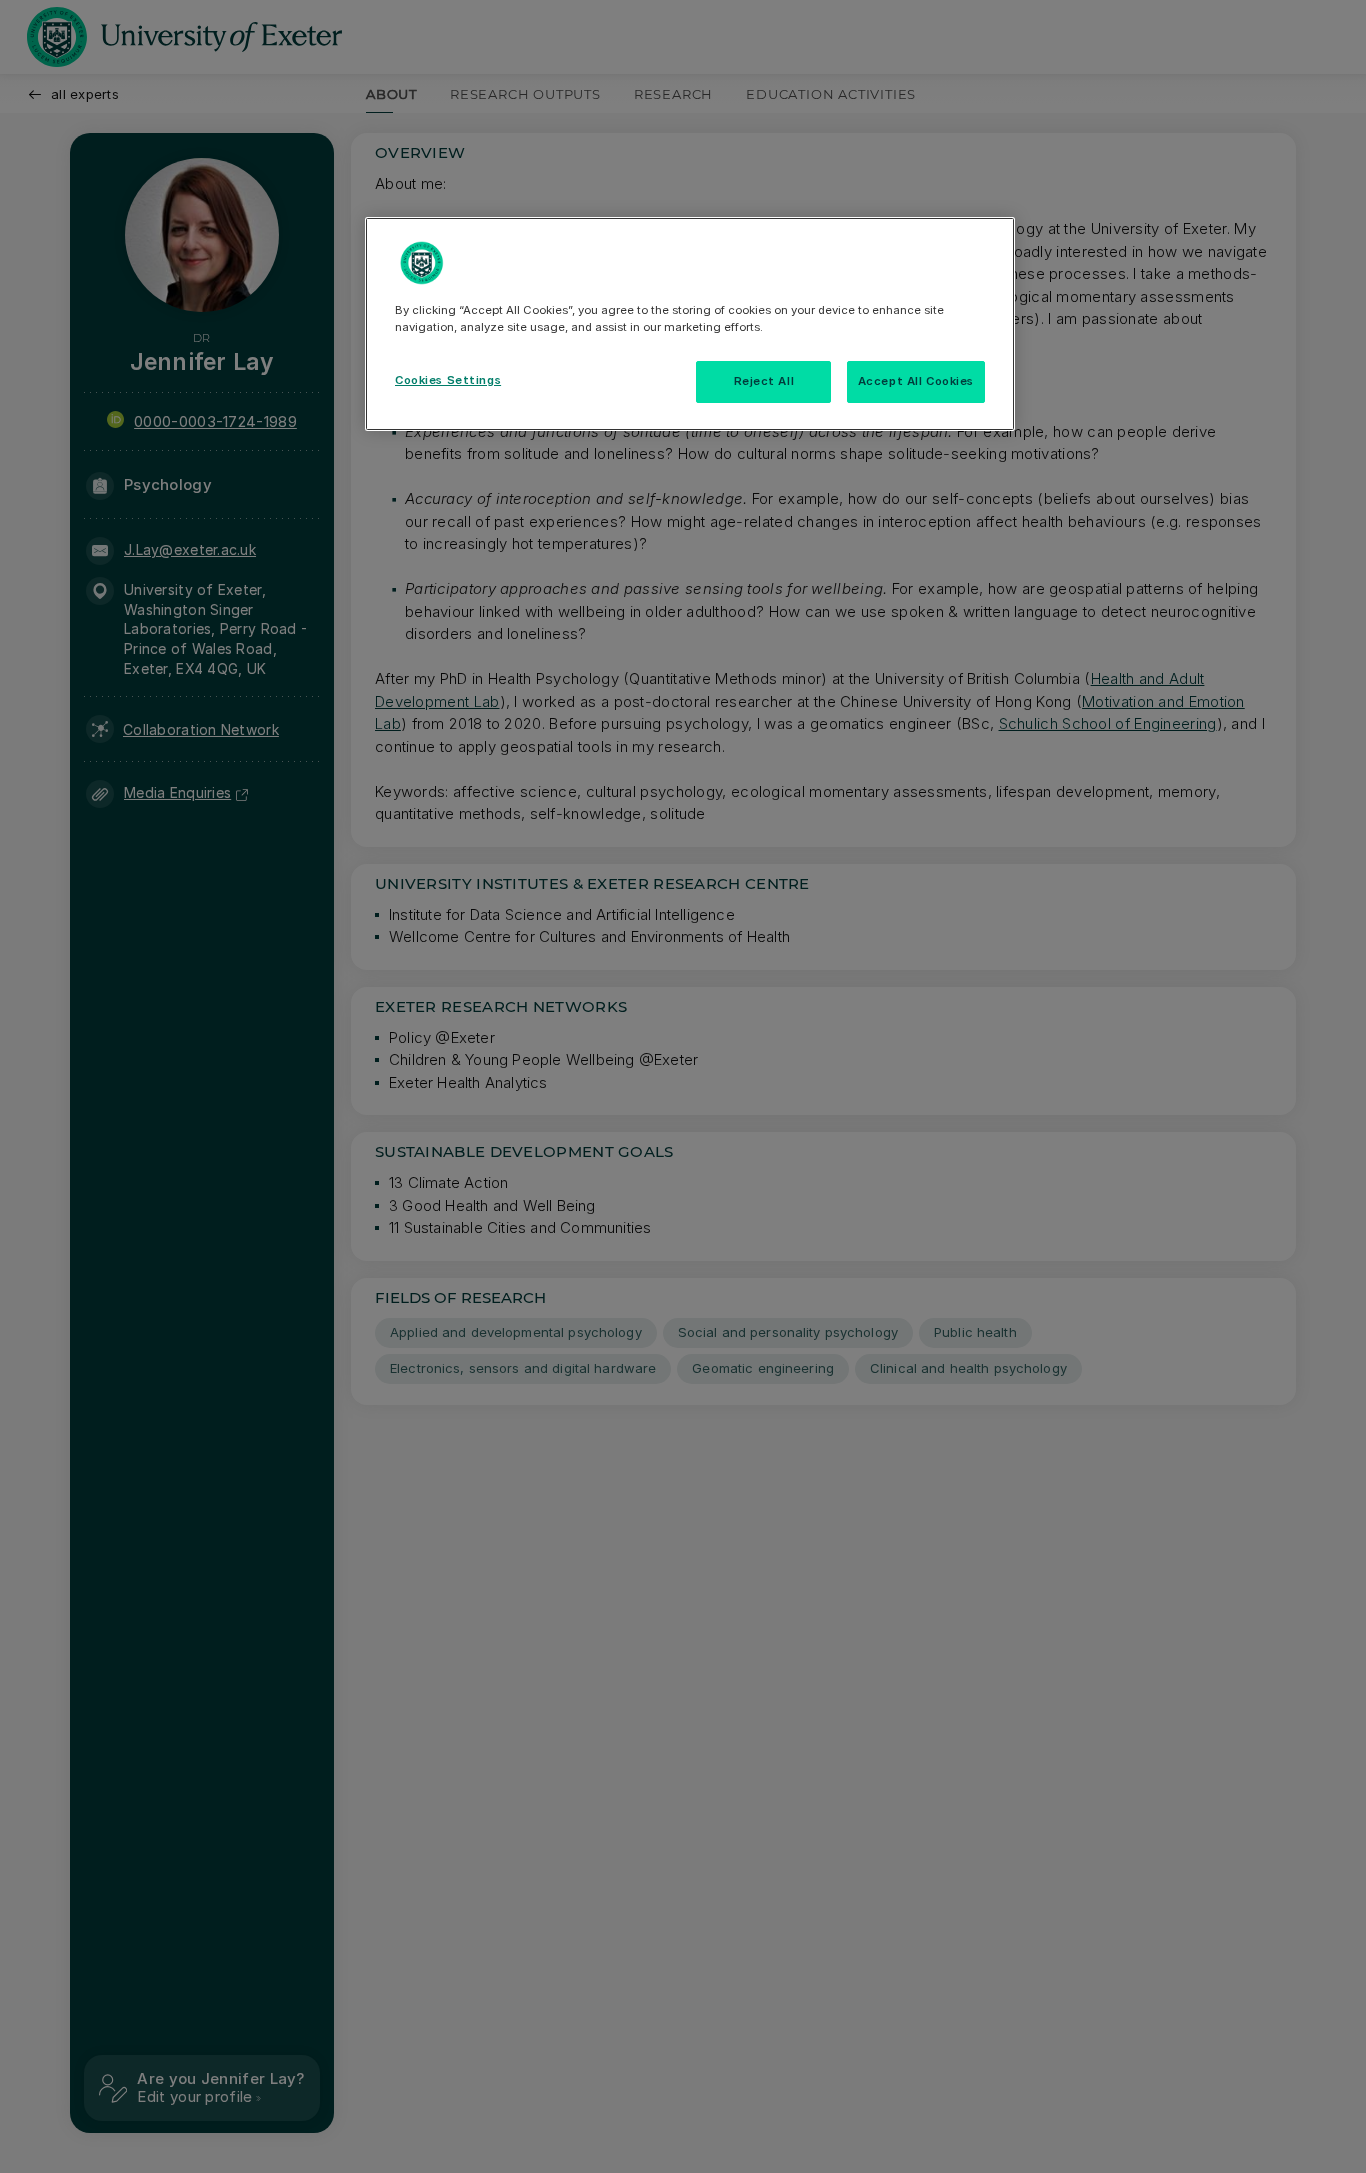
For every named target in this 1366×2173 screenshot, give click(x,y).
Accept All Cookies (916, 381)
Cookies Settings (448, 380)
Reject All (764, 381)
